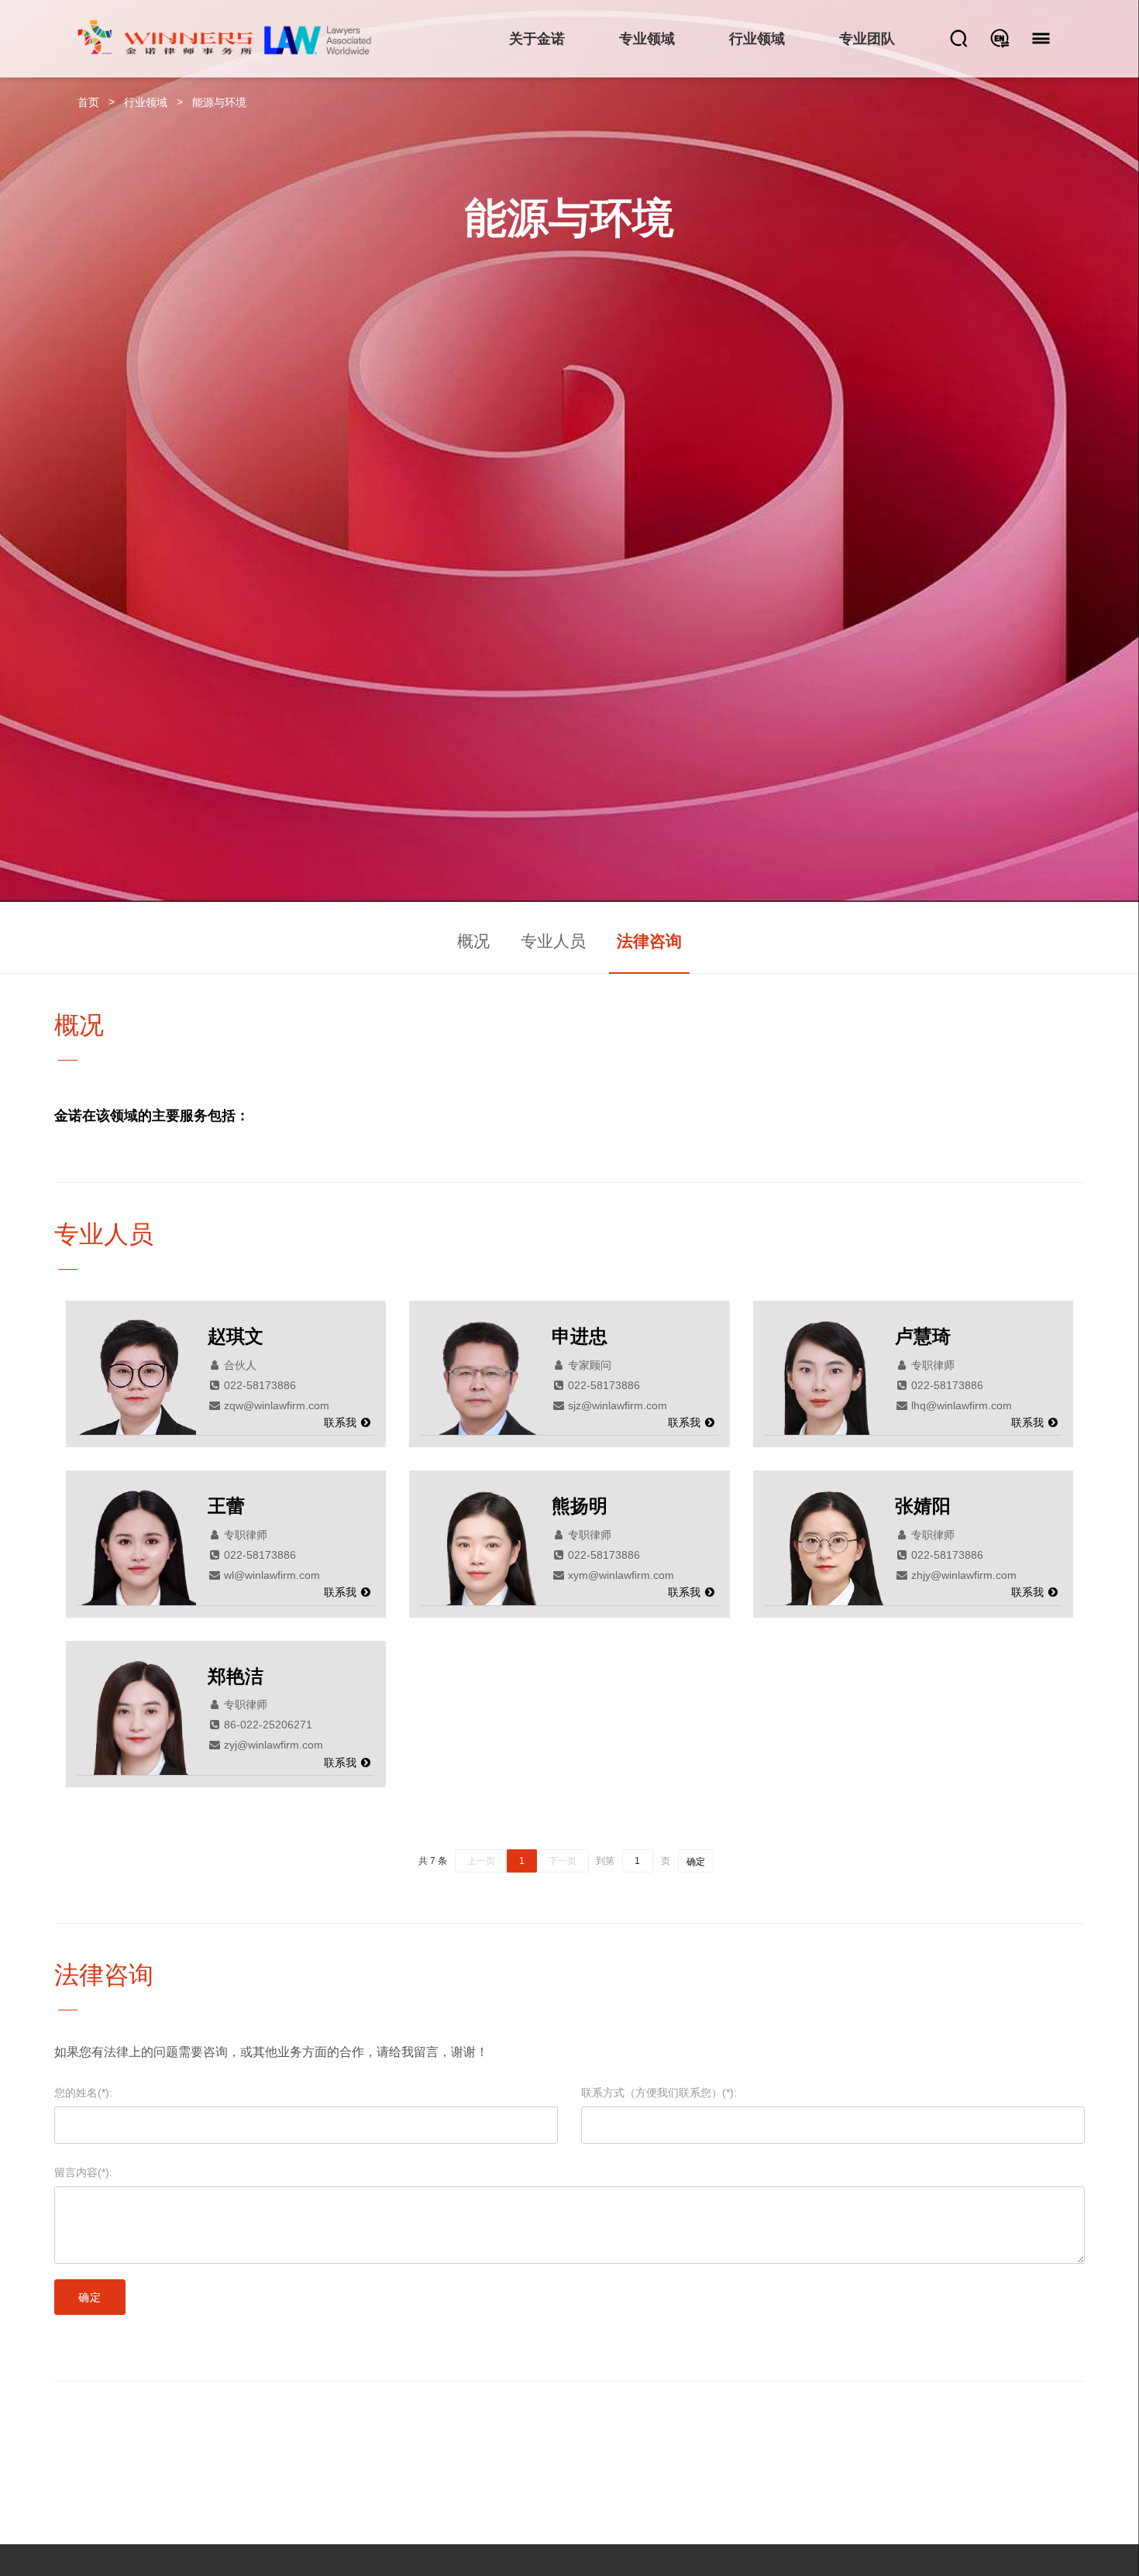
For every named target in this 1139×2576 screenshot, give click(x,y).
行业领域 (757, 39)
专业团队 (867, 39)
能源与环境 (219, 102)
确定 (696, 1862)
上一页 (481, 1861)
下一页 (563, 1861)
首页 (88, 102)
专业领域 (647, 39)
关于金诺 (537, 39)
